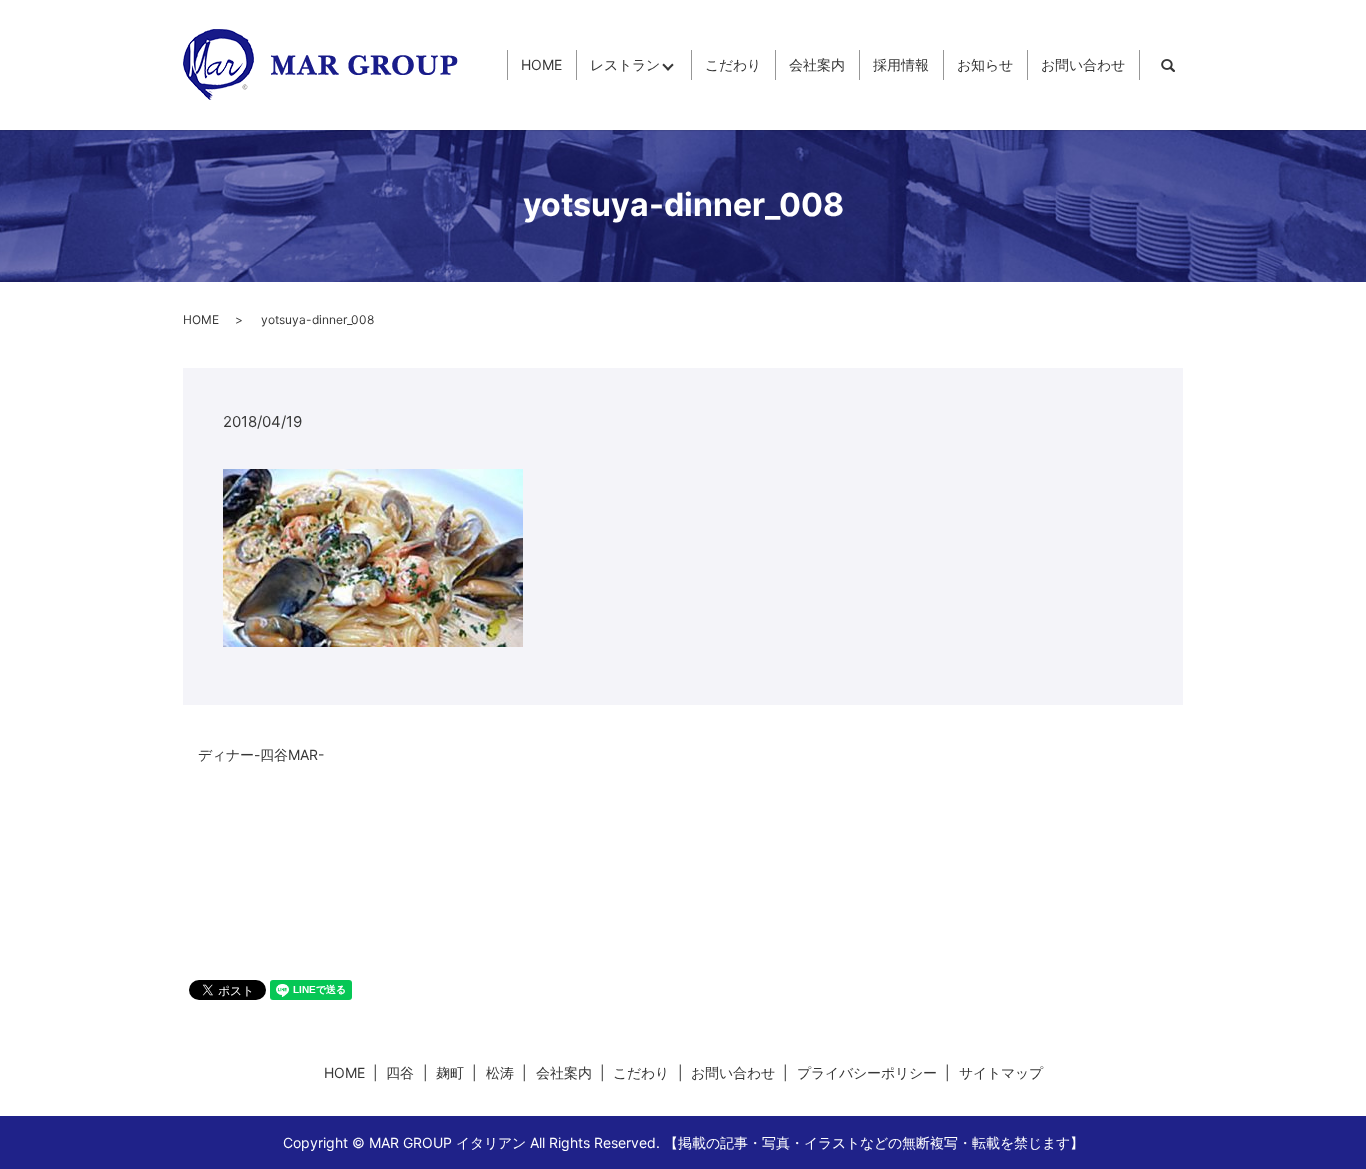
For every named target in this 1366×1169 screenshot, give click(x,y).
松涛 (500, 1072)
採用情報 (901, 65)
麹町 (450, 1072)
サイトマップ (1001, 1072)
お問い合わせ (1083, 65)
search (1168, 65)
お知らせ (985, 65)
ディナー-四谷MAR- (261, 754)
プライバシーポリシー (867, 1072)
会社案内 (817, 65)
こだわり (733, 65)
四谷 (400, 1072)
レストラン (625, 65)
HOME (541, 65)
